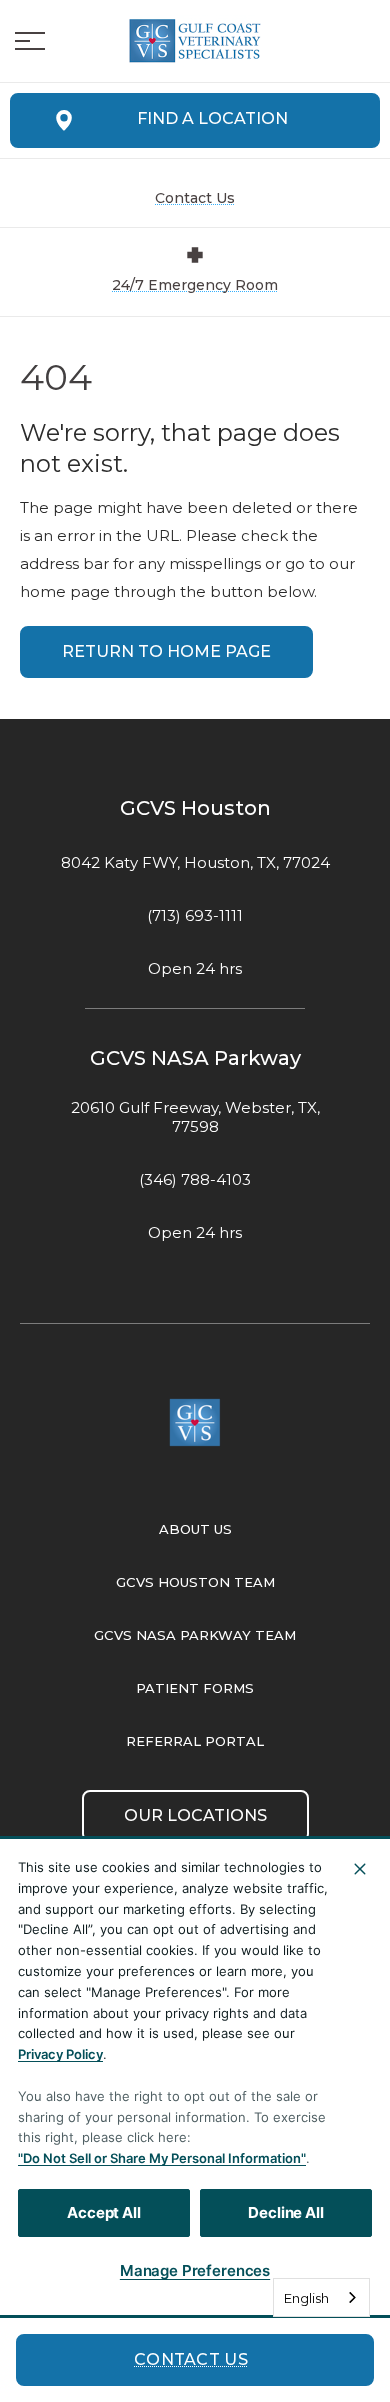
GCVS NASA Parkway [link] (195, 1058)
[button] (30, 41)
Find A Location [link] (212, 118)
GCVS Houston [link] (195, 808)
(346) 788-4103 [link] (195, 1180)
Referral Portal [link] (195, 1741)
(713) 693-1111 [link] (195, 916)
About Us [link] (195, 1529)
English (306, 2298)
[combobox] (321, 2297)
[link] (195, 41)
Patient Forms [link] (195, 1688)
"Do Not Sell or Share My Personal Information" (162, 2158)
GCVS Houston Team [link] (195, 1582)
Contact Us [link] (191, 2359)
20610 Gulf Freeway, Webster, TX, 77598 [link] (195, 1117)
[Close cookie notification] (360, 1869)
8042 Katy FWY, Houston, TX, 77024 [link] (195, 863)
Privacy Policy (60, 2054)
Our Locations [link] (195, 1815)
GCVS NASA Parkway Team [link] (195, 1635)
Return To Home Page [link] (166, 651)
